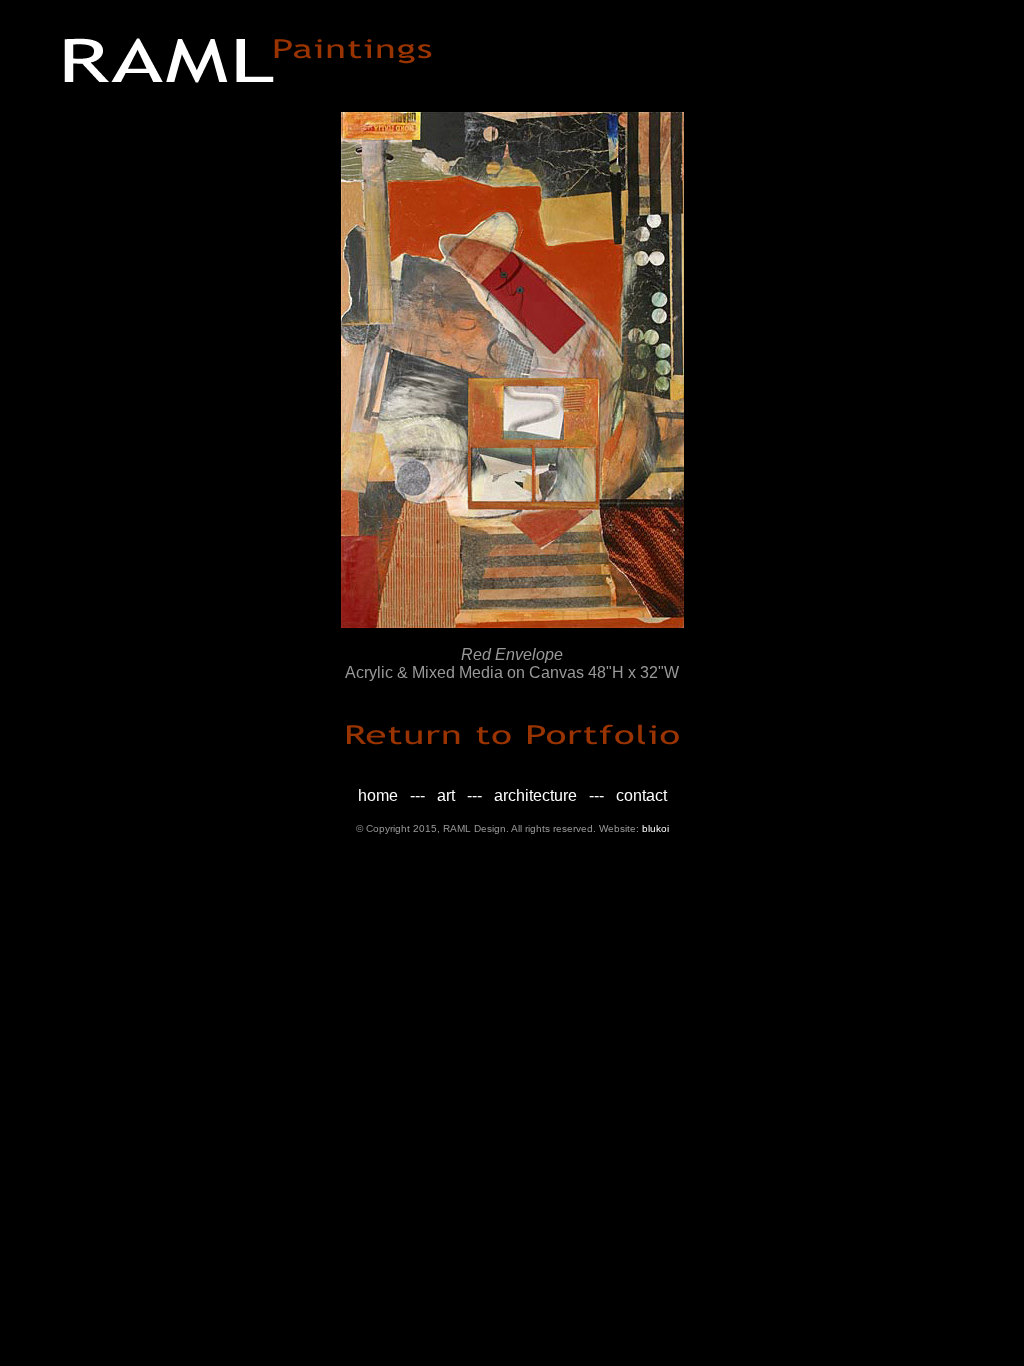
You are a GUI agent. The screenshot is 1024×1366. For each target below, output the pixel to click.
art (446, 795)
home (378, 795)
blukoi (655, 828)
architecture (535, 795)
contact (641, 795)
